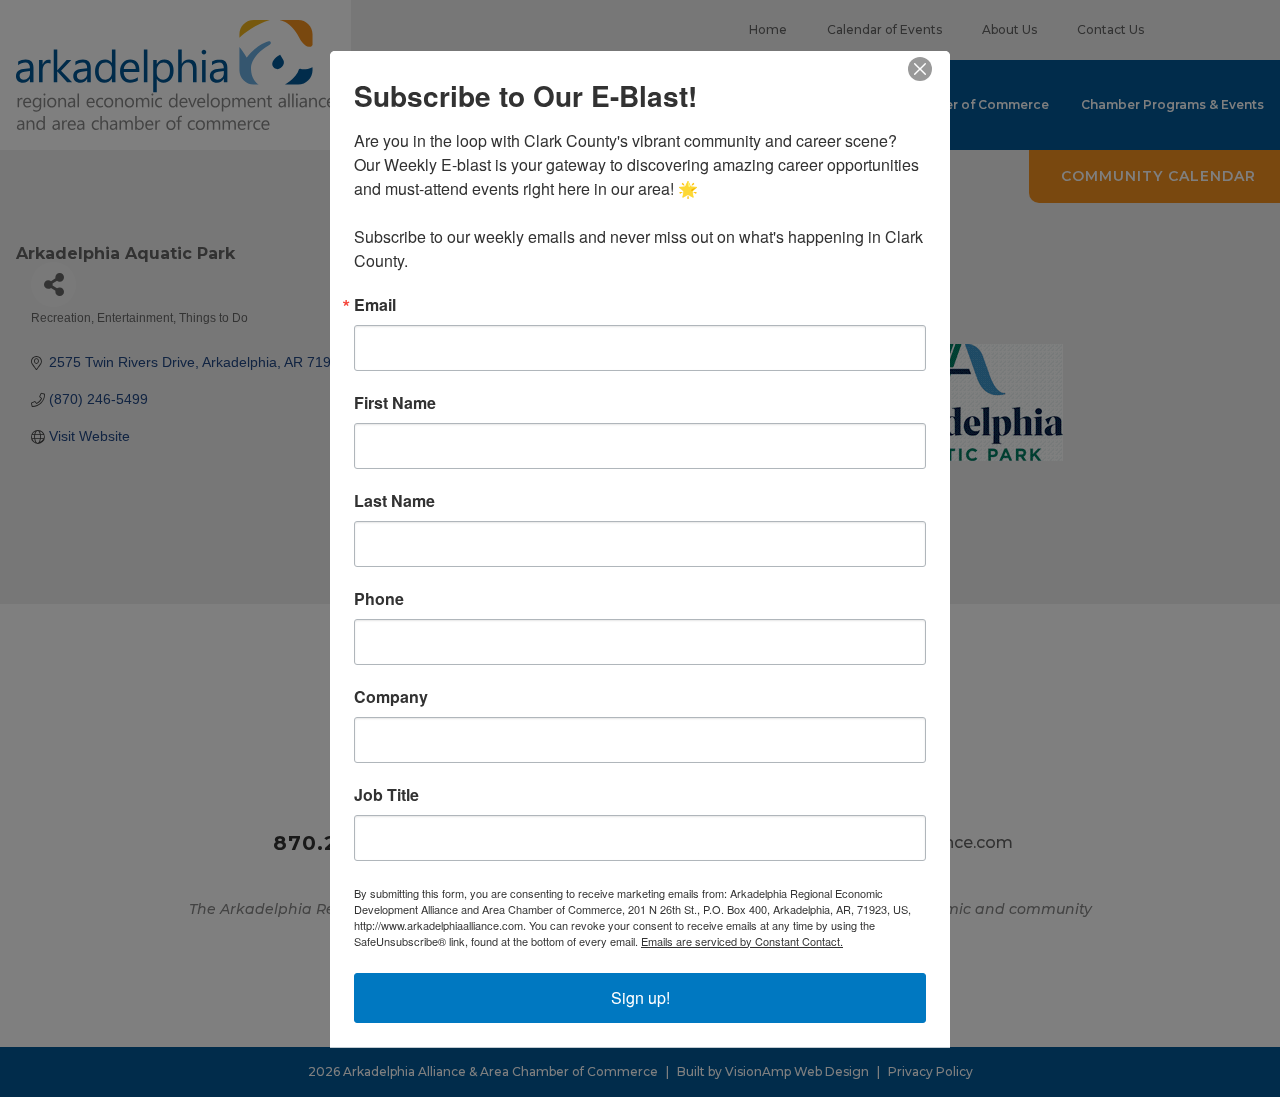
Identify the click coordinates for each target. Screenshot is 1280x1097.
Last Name (394, 500)
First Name (395, 402)
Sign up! (640, 996)
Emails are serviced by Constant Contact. (742, 940)
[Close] (932, 68)
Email (375, 304)
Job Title (386, 794)
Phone (379, 598)
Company (391, 696)
